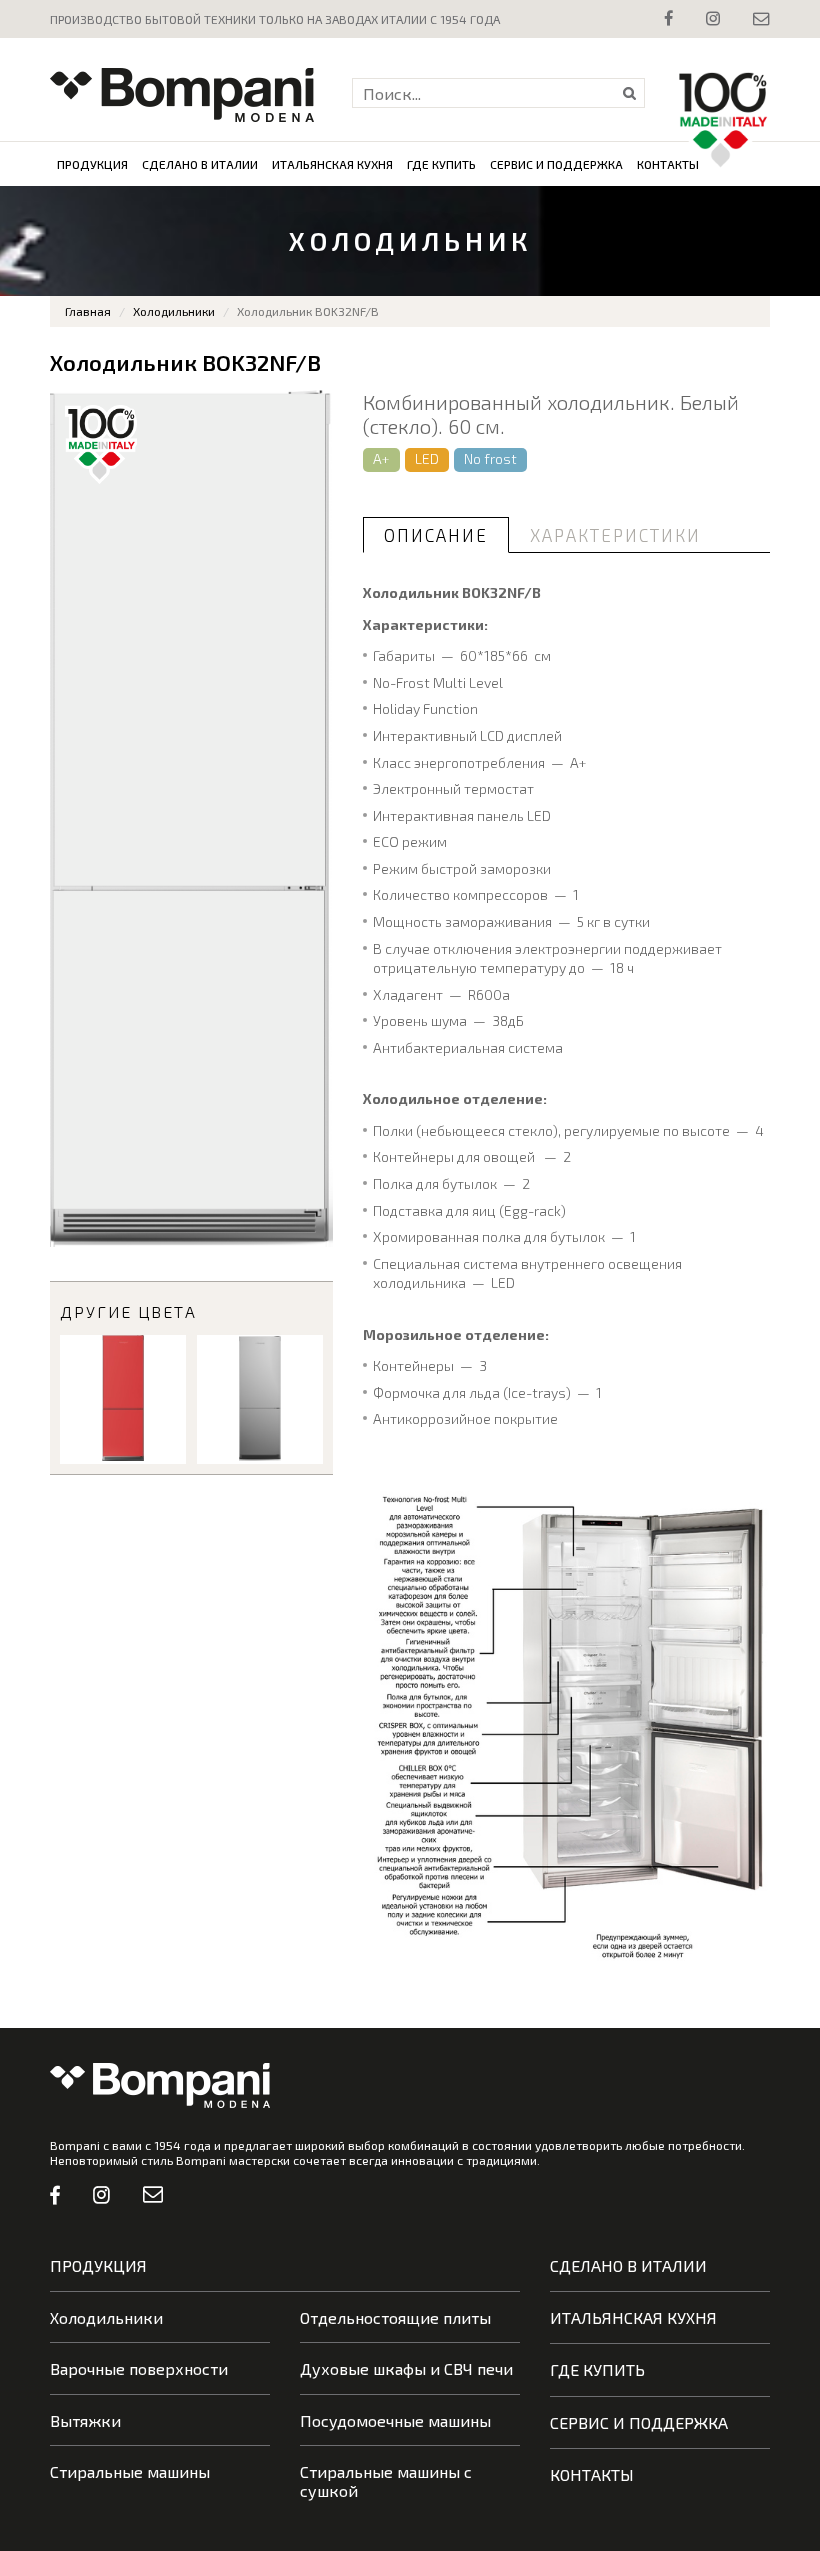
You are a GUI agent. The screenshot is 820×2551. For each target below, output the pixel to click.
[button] (315, 408)
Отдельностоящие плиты (395, 2317)
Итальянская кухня (332, 164)
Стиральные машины (130, 2471)
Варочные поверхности (139, 2368)
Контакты (668, 164)
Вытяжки (85, 2420)
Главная (88, 311)
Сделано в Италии (200, 164)
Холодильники (174, 311)
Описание (436, 535)
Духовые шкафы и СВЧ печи (406, 2368)
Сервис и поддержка (556, 164)
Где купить (441, 164)
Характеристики (615, 535)
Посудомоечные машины (395, 2420)
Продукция (92, 164)
